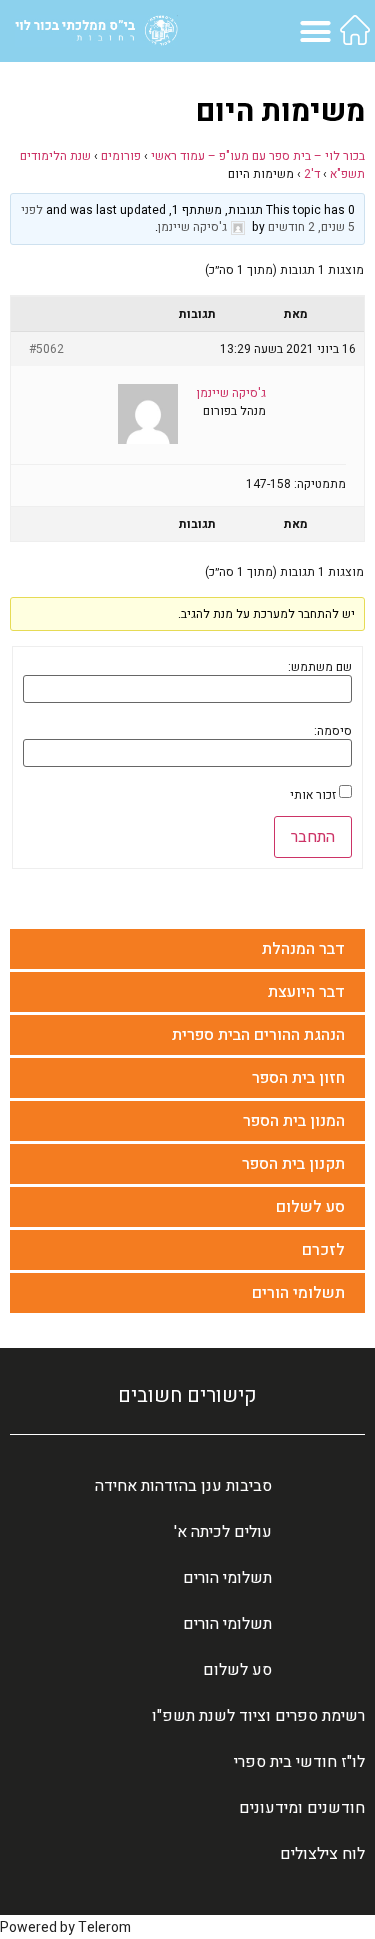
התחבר (313, 837)
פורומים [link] (121, 156)
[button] (316, 31)
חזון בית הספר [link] (298, 1078)
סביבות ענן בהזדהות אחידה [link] (183, 1486)
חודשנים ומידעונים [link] (302, 1808)
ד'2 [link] (312, 174)
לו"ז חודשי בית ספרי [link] (299, 1762)
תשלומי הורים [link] (298, 1293)
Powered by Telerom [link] (65, 1927)
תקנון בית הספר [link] (293, 1164)
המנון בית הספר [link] (294, 1121)
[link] (355, 30)
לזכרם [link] (323, 1250)
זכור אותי (313, 795)
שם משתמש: (320, 667)
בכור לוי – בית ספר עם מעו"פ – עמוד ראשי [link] (258, 156)
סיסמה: (333, 731)
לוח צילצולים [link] (322, 1854)
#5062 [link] (46, 349)
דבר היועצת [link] (306, 992)
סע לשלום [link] (310, 1207)
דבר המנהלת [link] (303, 949)
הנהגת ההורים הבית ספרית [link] (258, 1035)
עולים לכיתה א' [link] (223, 1532)
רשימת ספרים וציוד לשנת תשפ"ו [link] (258, 1716)
